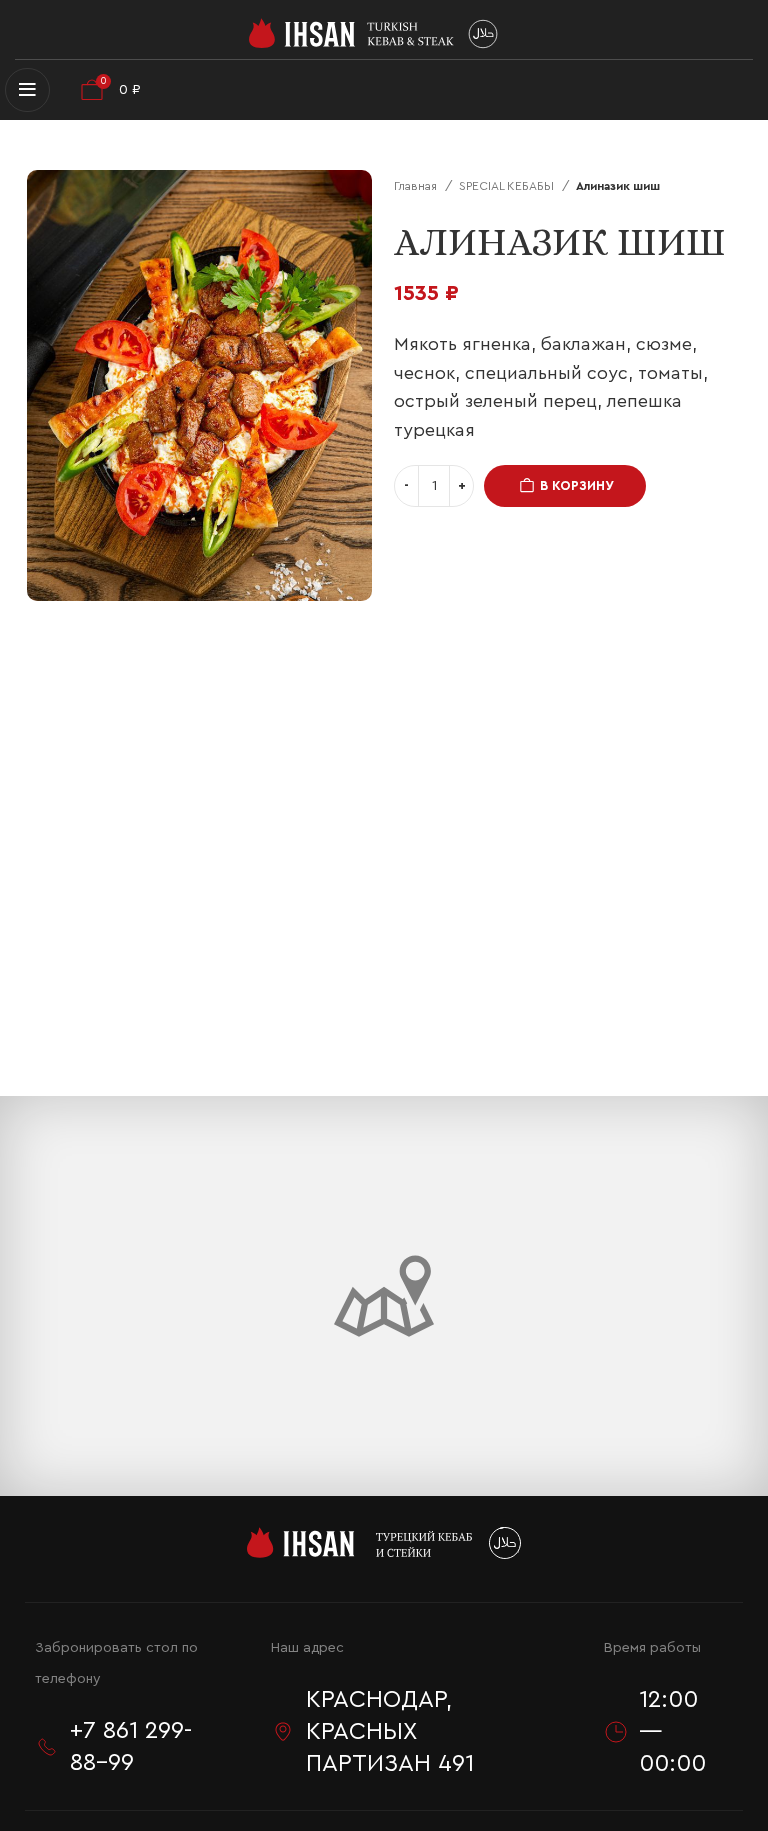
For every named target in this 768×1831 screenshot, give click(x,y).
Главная (417, 186)
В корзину (576, 485)
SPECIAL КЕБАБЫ (508, 186)
